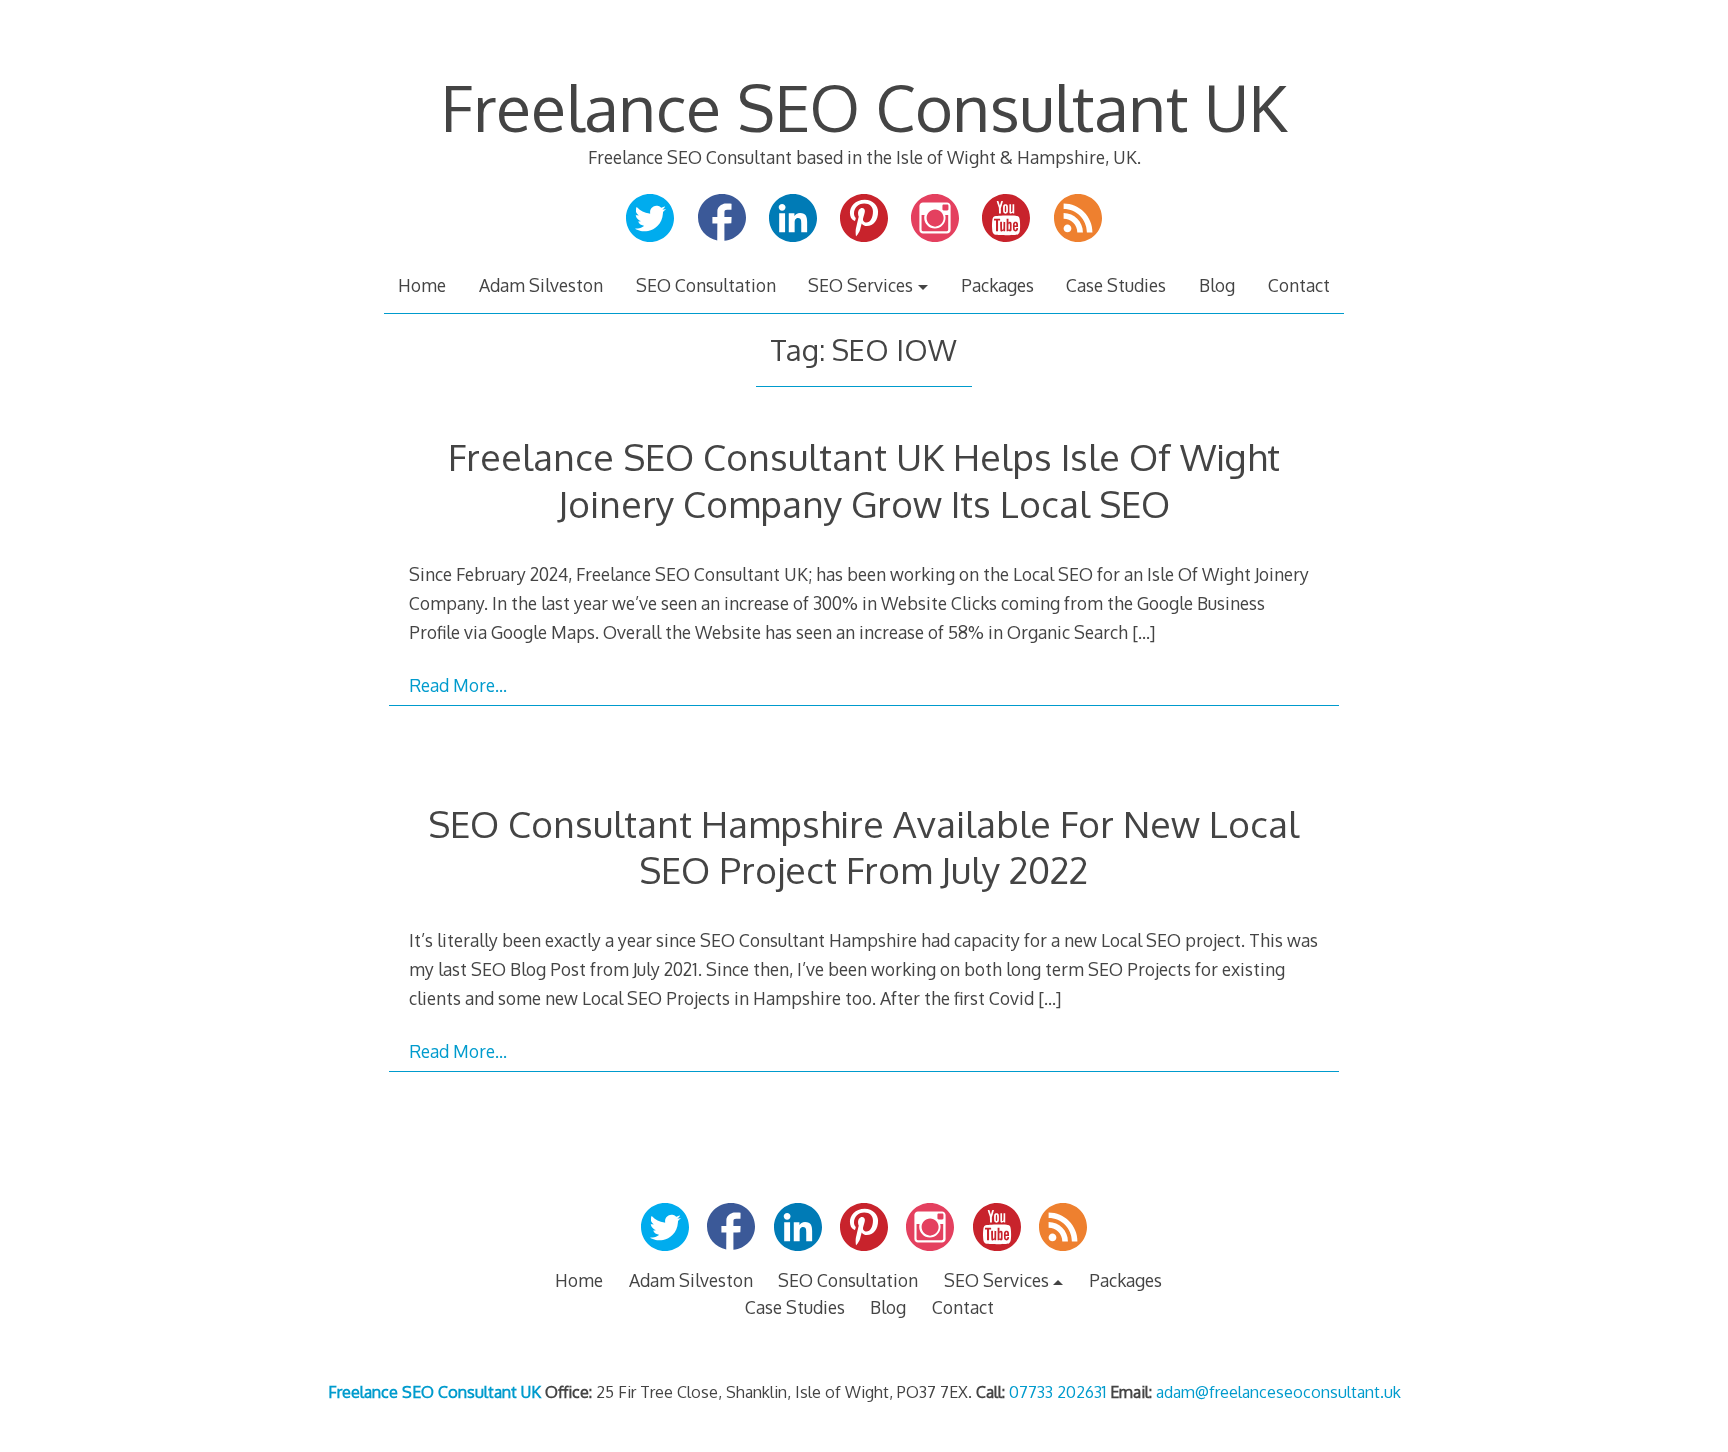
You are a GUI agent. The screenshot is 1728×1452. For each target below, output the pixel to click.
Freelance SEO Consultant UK (864, 106)
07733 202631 (1057, 1392)
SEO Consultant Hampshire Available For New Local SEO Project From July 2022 (863, 846)
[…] (1143, 632)
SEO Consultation (706, 285)
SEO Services (860, 285)
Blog (1217, 285)
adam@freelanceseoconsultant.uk (1278, 1392)
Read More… (458, 685)
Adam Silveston (541, 285)
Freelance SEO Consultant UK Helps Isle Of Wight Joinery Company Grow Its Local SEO (864, 479)
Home (422, 285)
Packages (997, 285)
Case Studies (1116, 285)
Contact (1299, 285)
